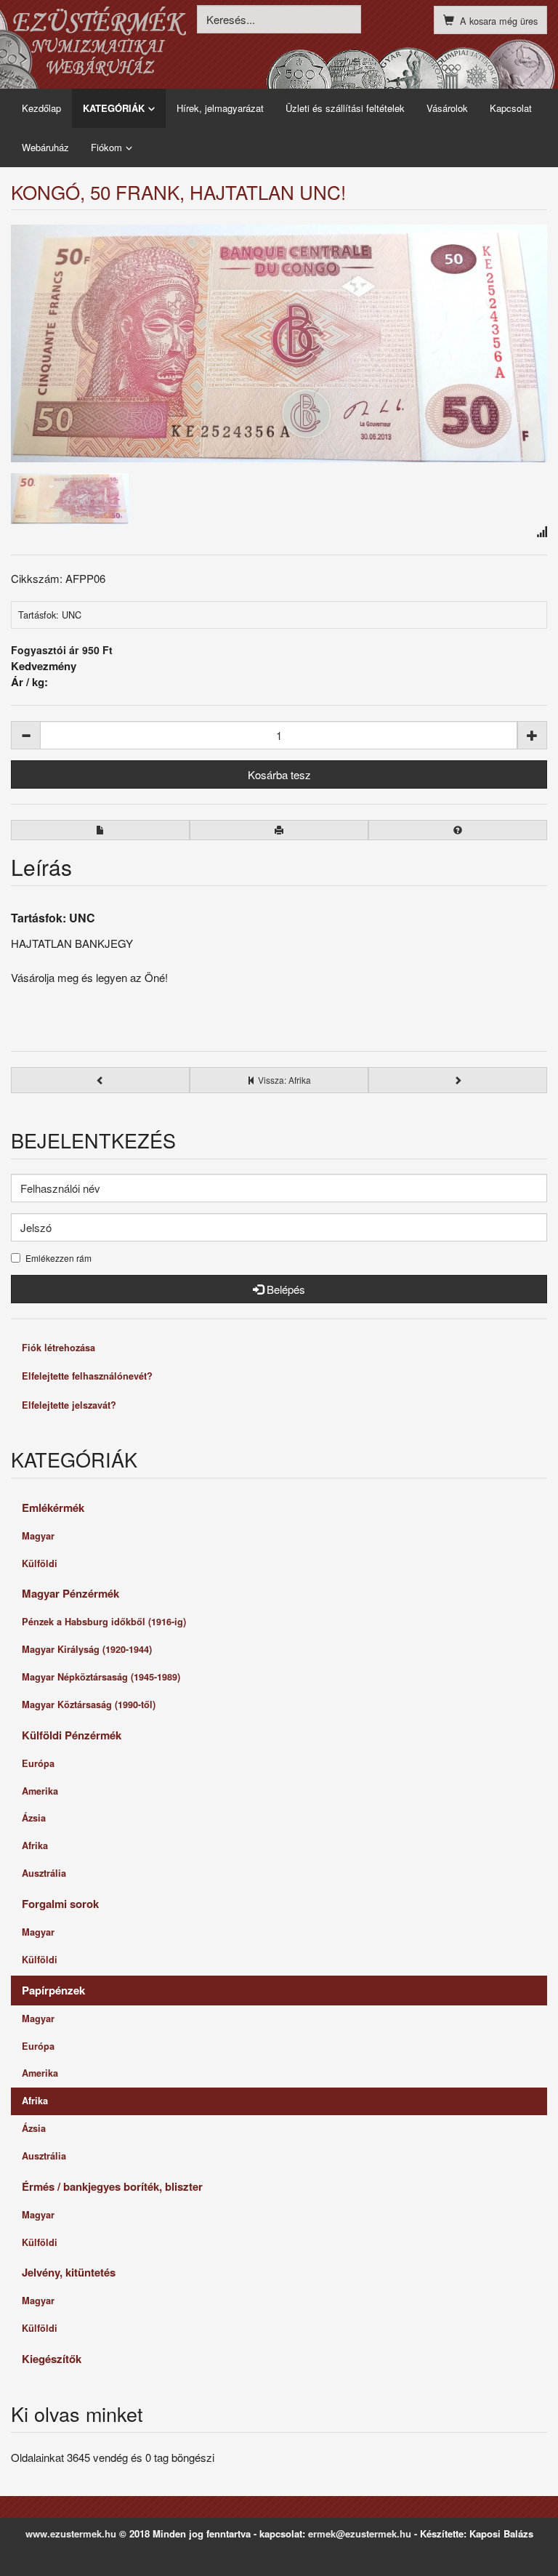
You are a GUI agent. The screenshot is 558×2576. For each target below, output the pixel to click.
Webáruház (45, 147)
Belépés (284, 1289)
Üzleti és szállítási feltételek (345, 108)
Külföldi (40, 1563)
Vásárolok (447, 108)
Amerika (40, 1791)
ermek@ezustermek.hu (360, 2533)
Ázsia (34, 1818)
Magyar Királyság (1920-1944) (87, 1649)
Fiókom (106, 147)
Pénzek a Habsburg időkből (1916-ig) (104, 1622)
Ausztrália (44, 1873)
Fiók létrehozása (58, 1348)
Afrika (35, 1846)
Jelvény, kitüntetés (69, 2272)
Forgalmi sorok (60, 1904)
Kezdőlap (41, 108)
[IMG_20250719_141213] (279, 343)
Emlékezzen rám (58, 1258)
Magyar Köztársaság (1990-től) (89, 1704)
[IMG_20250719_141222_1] (70, 497)
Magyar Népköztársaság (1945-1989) (101, 1677)
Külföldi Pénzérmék (72, 1735)
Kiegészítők (52, 2359)
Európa (38, 1763)
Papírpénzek (53, 1990)
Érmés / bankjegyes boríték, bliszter (112, 2186)
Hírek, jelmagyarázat (220, 108)
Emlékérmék (53, 1508)
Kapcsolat (511, 108)
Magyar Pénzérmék (70, 1593)
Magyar (38, 1536)
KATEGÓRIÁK (114, 108)
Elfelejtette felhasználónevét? (87, 1376)
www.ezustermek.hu (71, 2533)
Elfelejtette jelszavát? (69, 1405)
